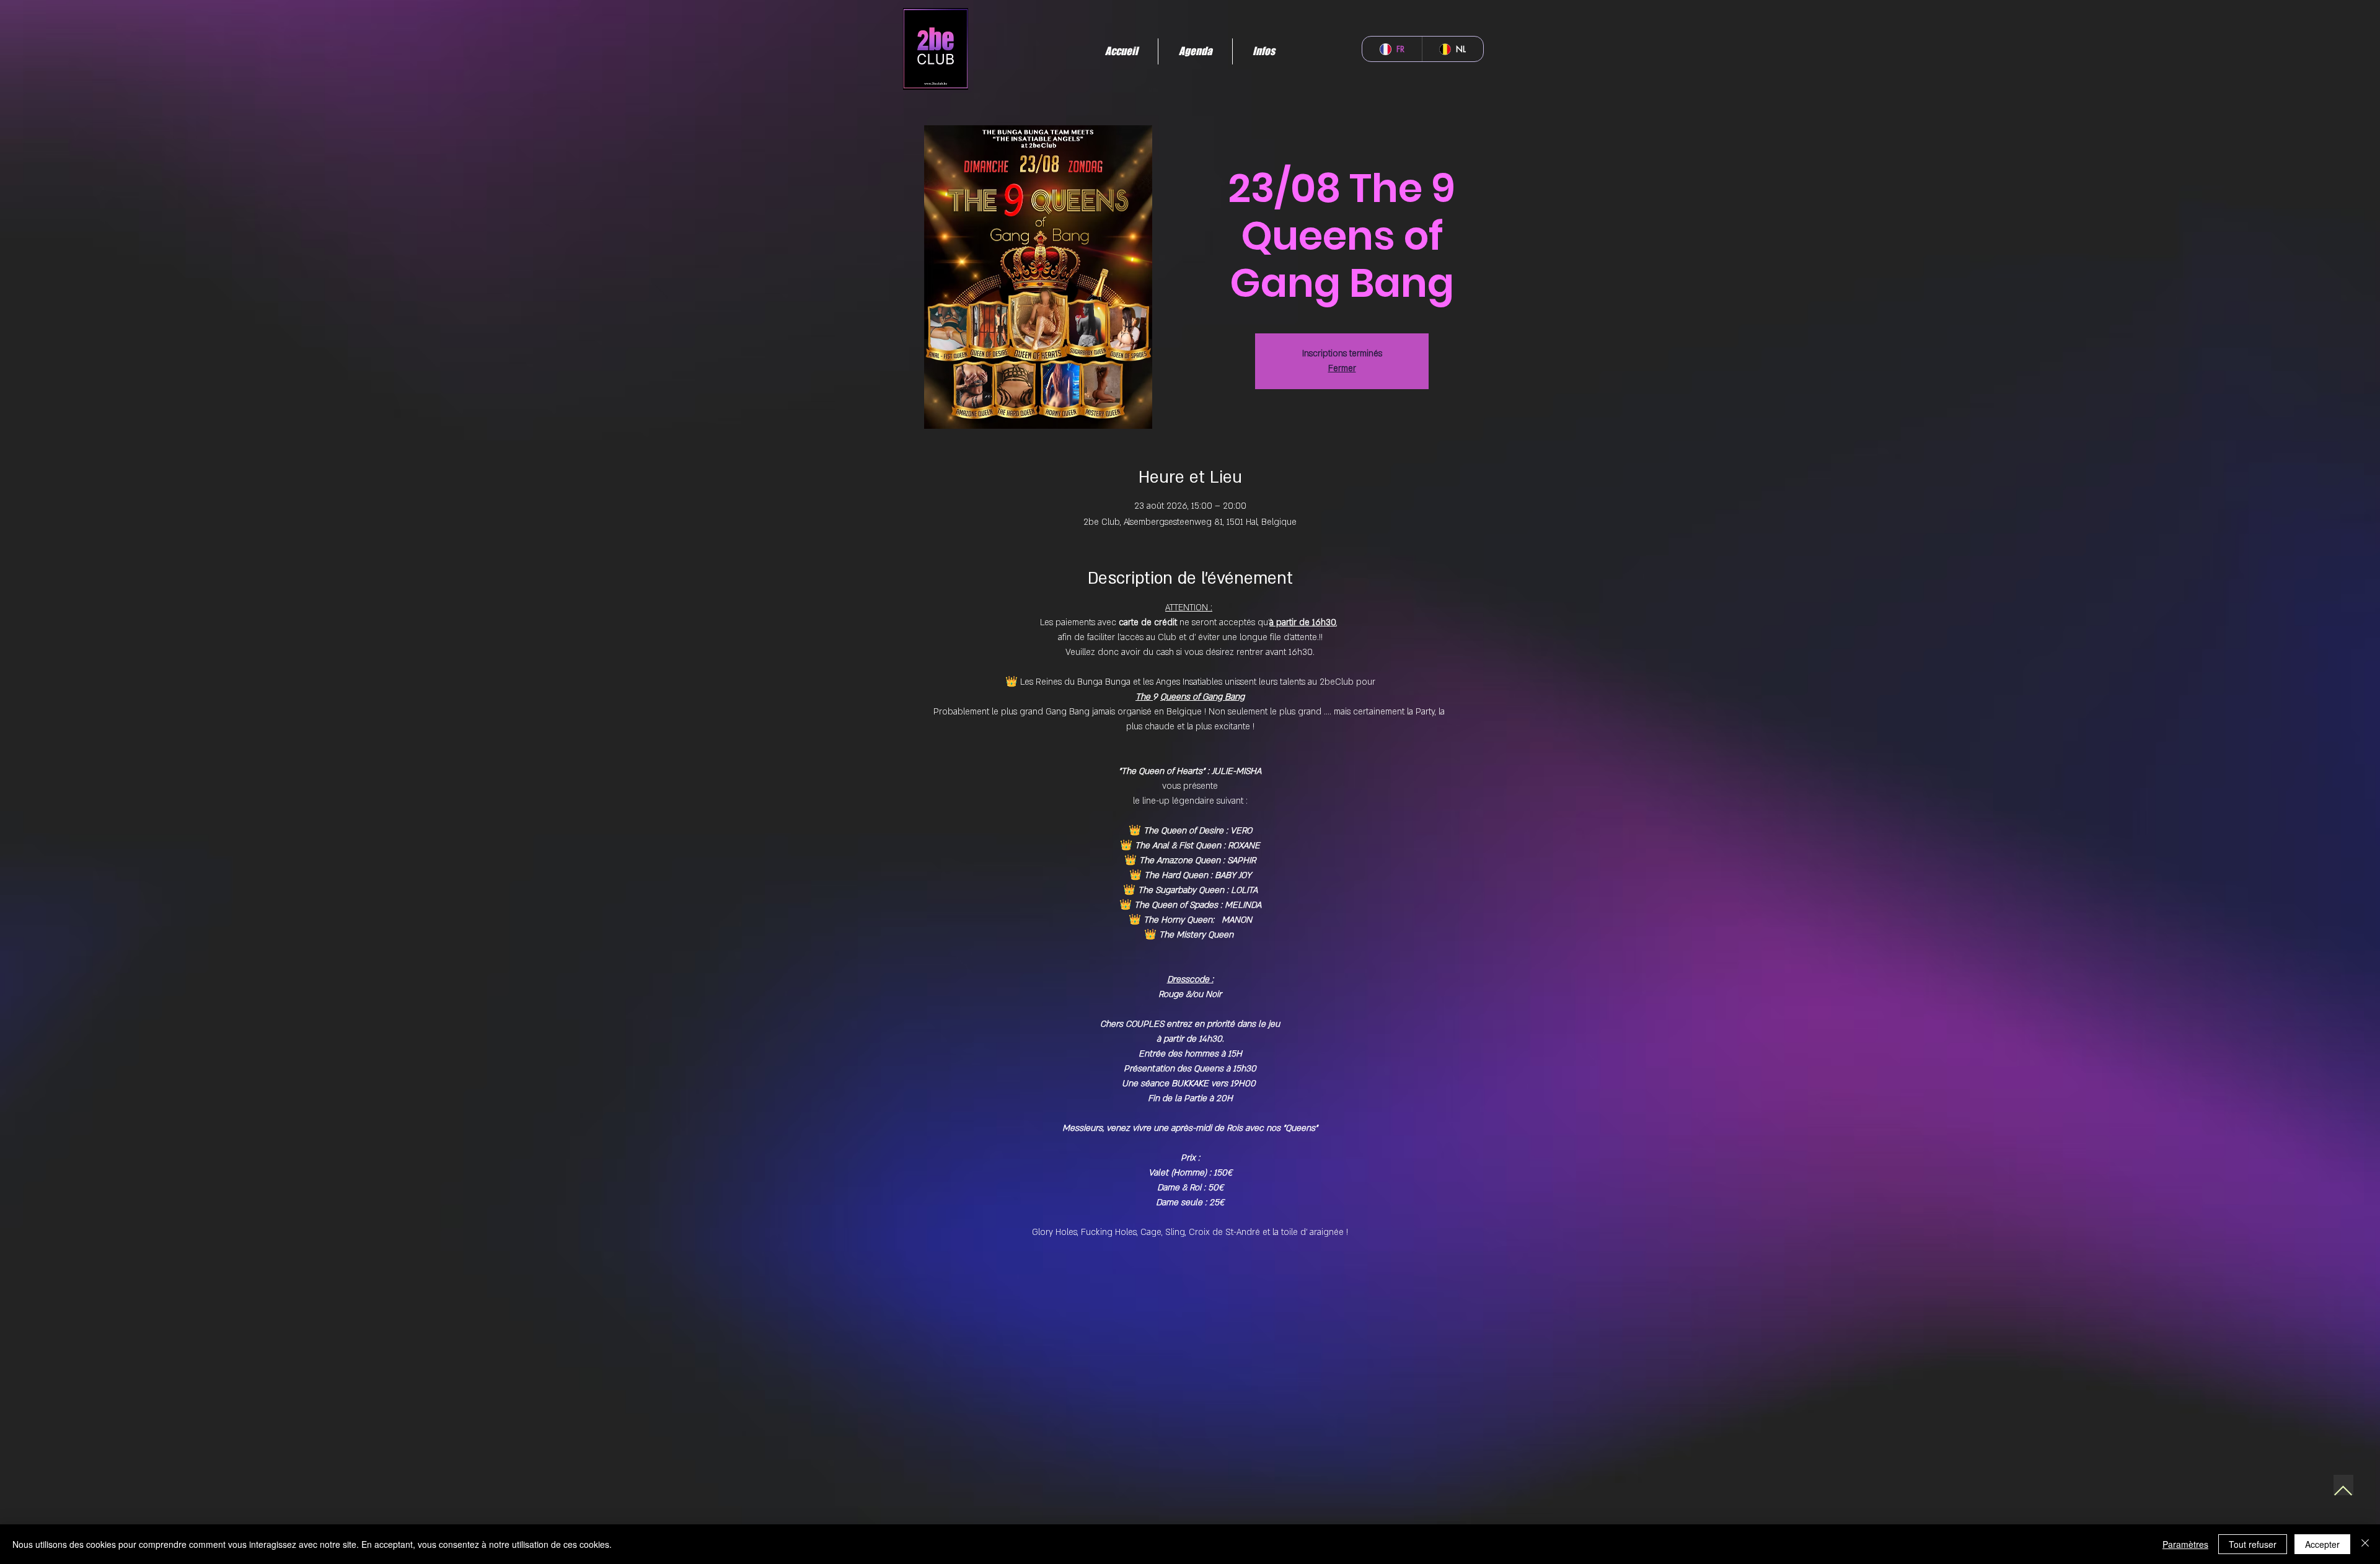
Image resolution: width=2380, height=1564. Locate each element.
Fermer (1342, 368)
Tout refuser (2253, 1544)
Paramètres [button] (2185, 1544)
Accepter (2322, 1544)
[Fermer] (2365, 1544)
